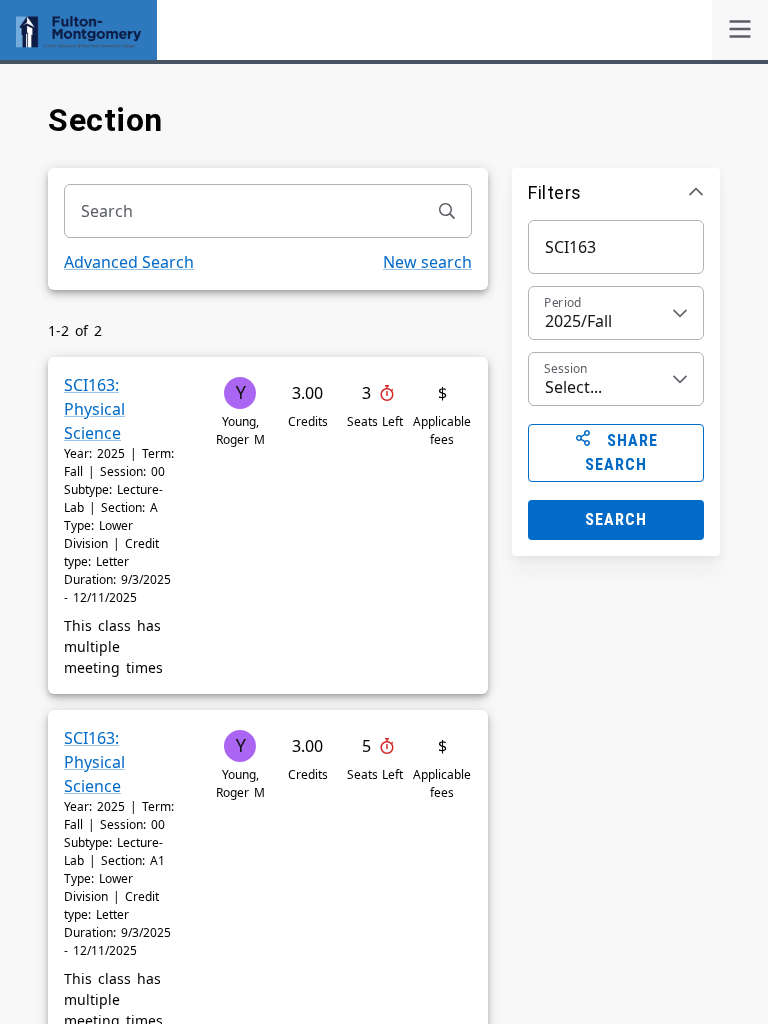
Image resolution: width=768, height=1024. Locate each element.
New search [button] (427, 262)
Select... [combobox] (573, 387)
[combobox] (244, 211)
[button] (616, 192)
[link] (740, 30)
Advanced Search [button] (129, 262)
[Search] (447, 211)
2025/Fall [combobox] (578, 321)
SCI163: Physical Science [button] (94, 409)
